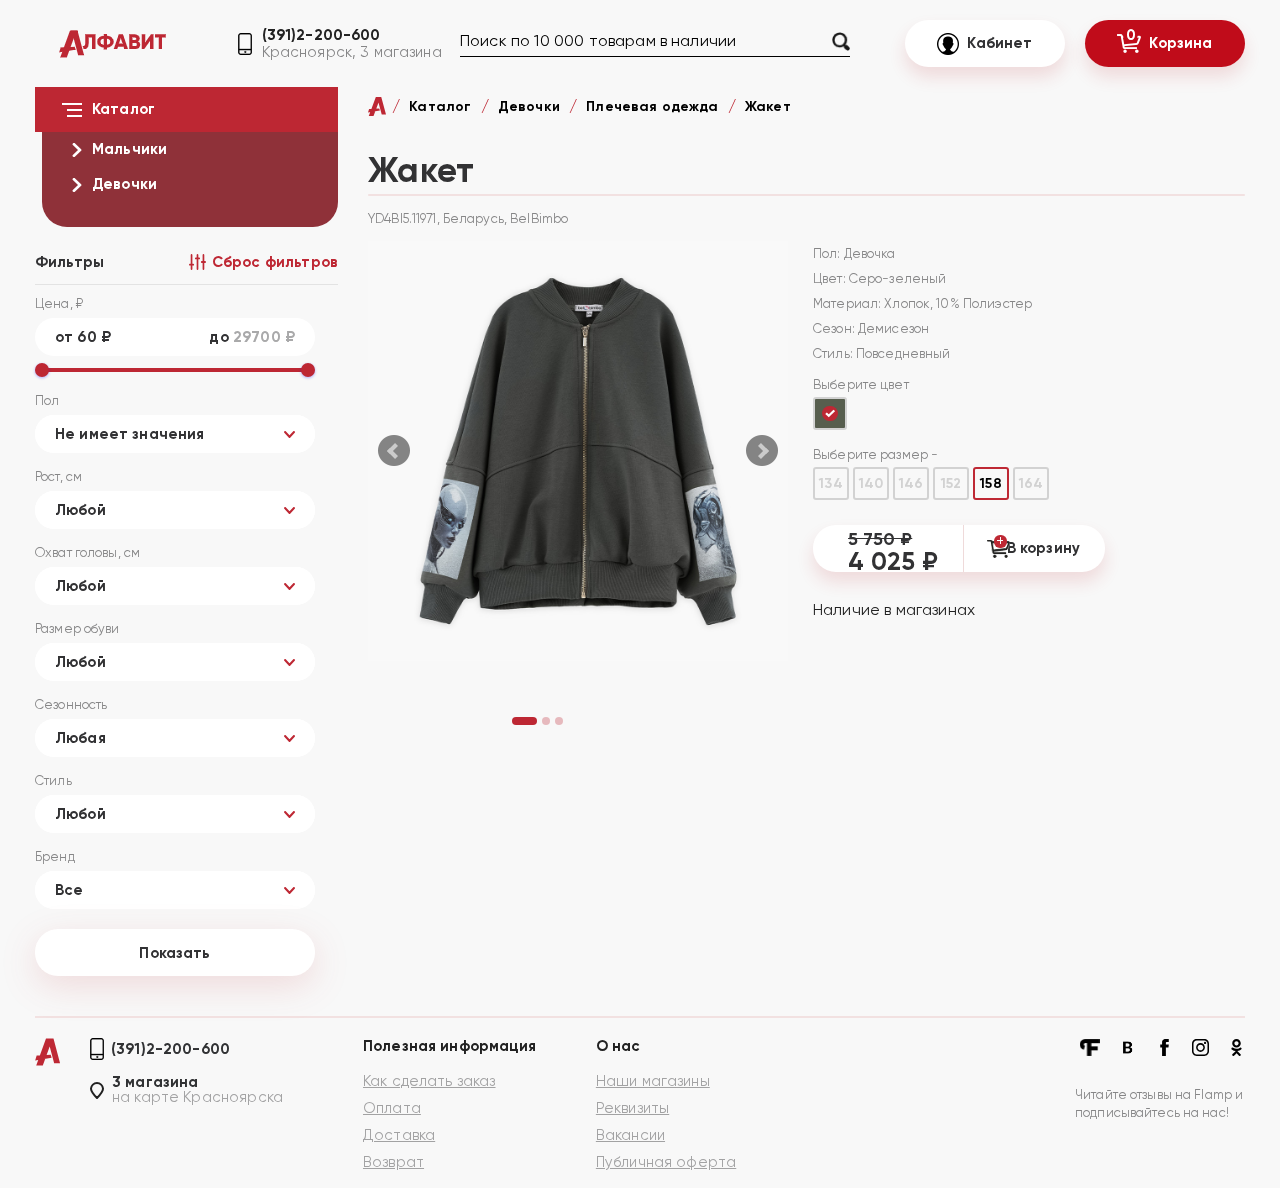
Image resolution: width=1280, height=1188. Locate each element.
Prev (394, 451)
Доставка (399, 1135)
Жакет (768, 106)
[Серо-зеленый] (830, 413)
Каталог (440, 106)
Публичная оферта (666, 1162)
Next (762, 451)
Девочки (529, 106)
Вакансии (630, 1135)
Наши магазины (653, 1081)
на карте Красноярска (197, 1097)
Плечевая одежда (652, 106)
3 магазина (155, 1082)
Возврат (393, 1162)
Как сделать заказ (429, 1081)
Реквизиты (632, 1108)
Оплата (392, 1108)
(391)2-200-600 (321, 35)
